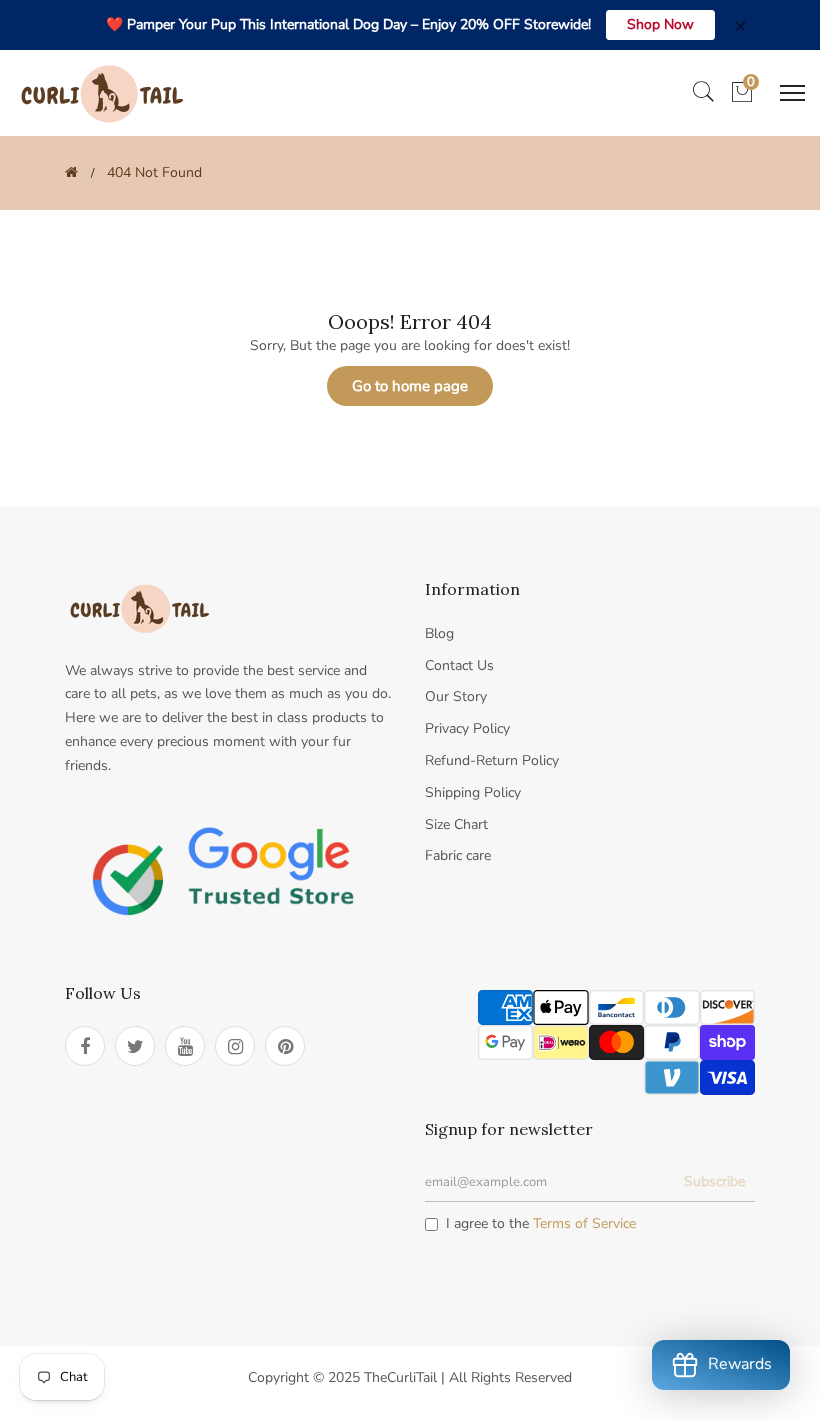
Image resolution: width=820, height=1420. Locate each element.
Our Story (456, 696)
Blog (439, 633)
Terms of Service (584, 1223)
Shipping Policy (473, 792)
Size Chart (456, 824)
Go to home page (410, 386)
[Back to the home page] (71, 172)
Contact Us (459, 665)
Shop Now (660, 24)
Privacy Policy (467, 728)
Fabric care (458, 855)
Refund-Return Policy (492, 760)
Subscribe (714, 1181)
